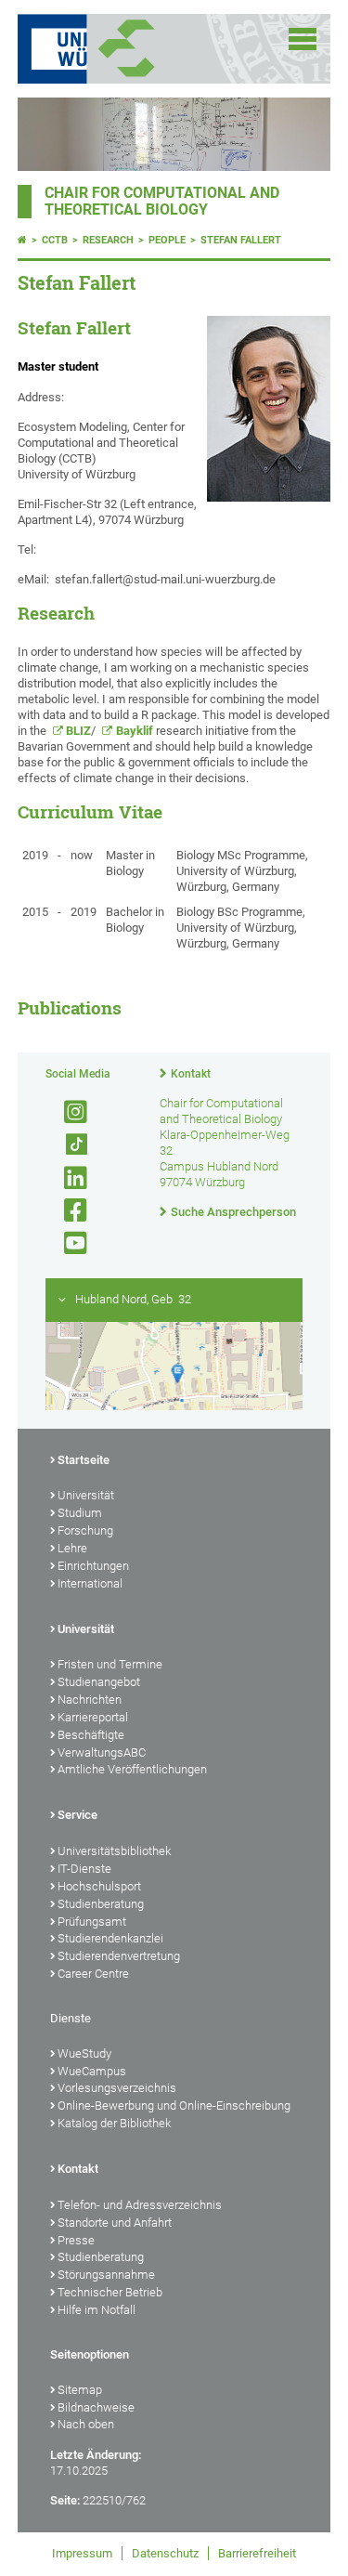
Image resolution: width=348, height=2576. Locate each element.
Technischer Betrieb (110, 2292)
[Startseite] (22, 240)
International (90, 1583)
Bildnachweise (96, 2407)
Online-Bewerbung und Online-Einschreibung (174, 2105)
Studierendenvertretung (119, 1956)
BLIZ (78, 731)
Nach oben (86, 2424)
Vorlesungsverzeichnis (117, 2088)
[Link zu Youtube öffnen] (68, 1243)
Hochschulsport (99, 1886)
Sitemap (80, 2390)
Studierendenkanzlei (110, 1938)
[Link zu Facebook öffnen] (68, 1211)
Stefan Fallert (241, 240)
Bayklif (135, 731)
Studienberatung (101, 1904)
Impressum (82, 2553)
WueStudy (84, 2053)
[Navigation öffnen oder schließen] (303, 39)
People (167, 240)
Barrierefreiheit (257, 2553)
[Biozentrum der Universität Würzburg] (149, 49)
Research (108, 240)
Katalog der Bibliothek (114, 2123)
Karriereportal (93, 1717)
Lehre (72, 1548)
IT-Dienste (84, 1869)
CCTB (55, 240)
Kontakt (191, 1074)
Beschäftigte (91, 1735)
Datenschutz (165, 2553)
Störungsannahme (106, 2275)
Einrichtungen (93, 1566)
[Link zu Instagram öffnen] (68, 1112)
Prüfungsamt (92, 1922)
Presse (76, 2240)
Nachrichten (90, 1700)
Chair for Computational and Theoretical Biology (162, 202)
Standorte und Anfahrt (115, 2223)
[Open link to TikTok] (68, 1145)
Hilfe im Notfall (97, 2310)
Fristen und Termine (110, 1664)
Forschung (85, 1530)
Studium (80, 1513)
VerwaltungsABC (102, 1752)
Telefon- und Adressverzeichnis (140, 2205)
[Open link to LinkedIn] (68, 1178)
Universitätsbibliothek (114, 1851)
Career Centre (93, 1974)
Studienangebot (99, 1682)
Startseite (84, 1460)
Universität (86, 1495)
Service (77, 1815)
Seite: (65, 2500)
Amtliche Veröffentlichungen (132, 1769)
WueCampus (92, 2071)
